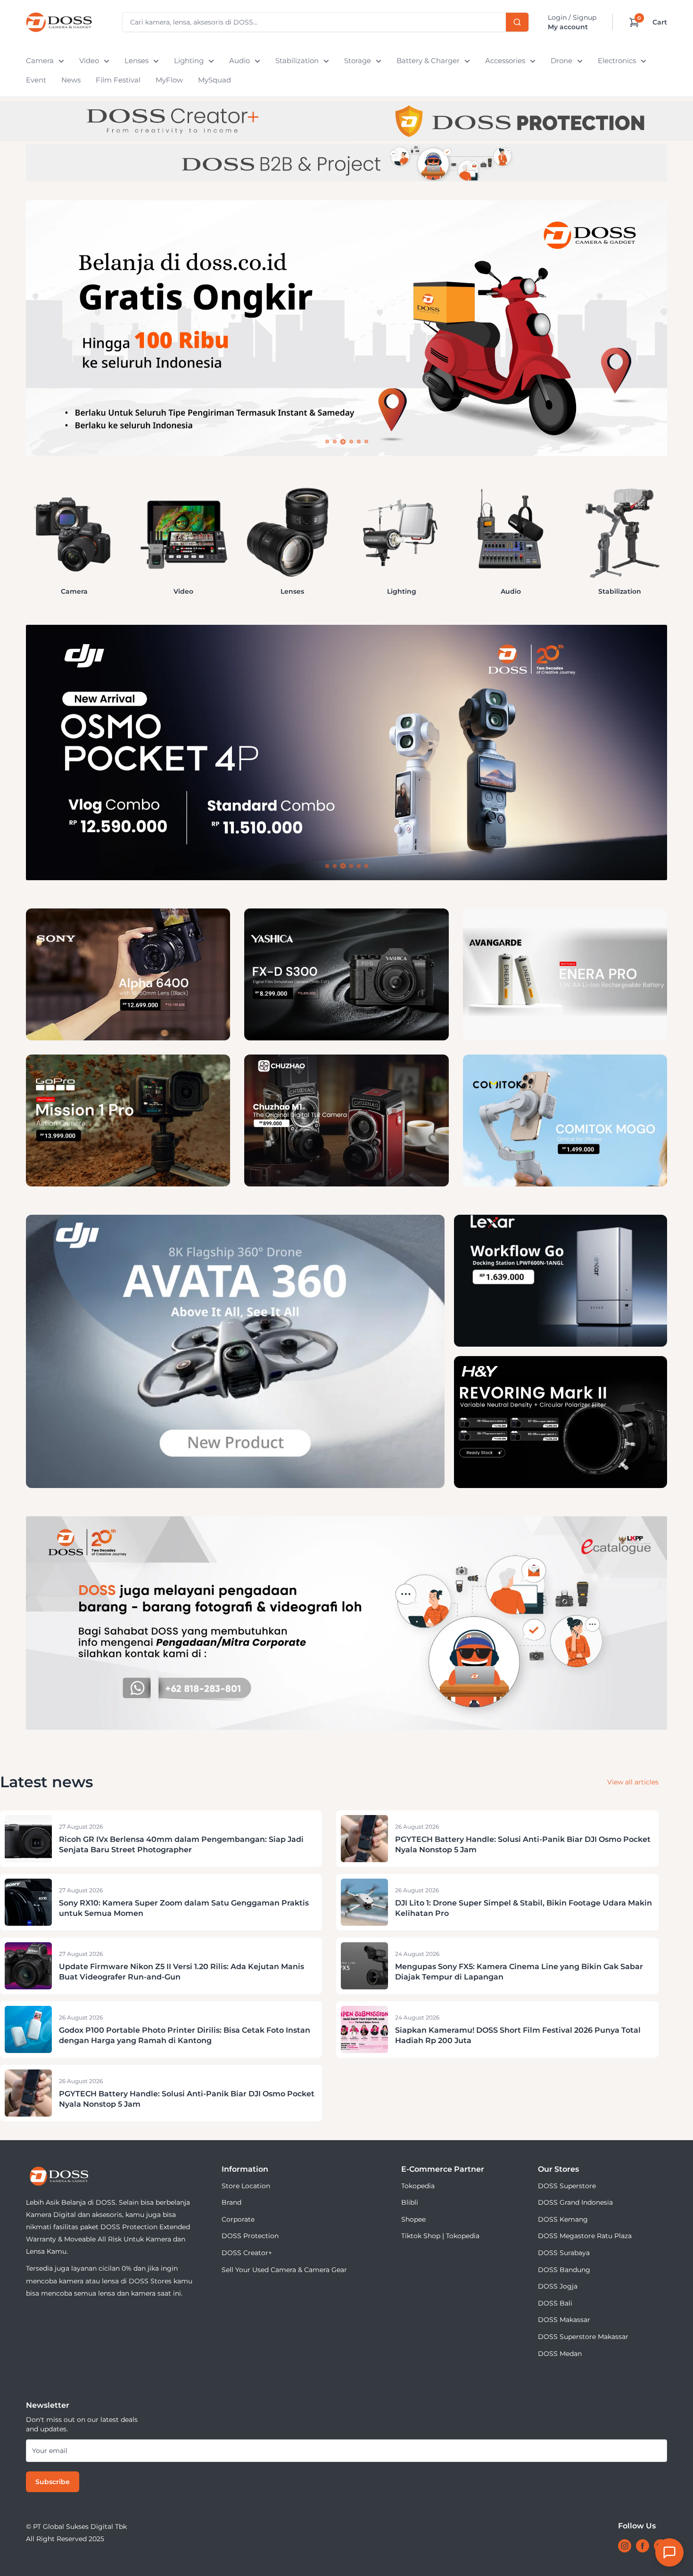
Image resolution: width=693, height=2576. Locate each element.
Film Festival (118, 80)
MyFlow (169, 80)
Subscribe (53, 2482)
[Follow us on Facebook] (643, 2546)
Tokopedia (418, 2186)
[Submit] (517, 22)
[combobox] (326, 22)
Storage (358, 61)
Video (89, 61)
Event (36, 80)
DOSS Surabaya (564, 2253)
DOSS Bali (555, 2303)
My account (568, 27)
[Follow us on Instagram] (625, 2546)
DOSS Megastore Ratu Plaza (585, 2236)
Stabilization (297, 61)
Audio (239, 61)
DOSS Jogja (558, 2286)
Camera (40, 61)
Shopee (413, 2219)
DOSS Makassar (564, 2320)
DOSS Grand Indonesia (575, 2202)
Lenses (136, 61)
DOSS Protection (250, 2236)
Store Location (246, 2186)
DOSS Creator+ (247, 2253)
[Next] (667, 531)
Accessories (505, 61)
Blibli (410, 2202)
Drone (561, 61)
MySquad (214, 80)
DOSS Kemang (563, 2219)
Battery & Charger (428, 61)
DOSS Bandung (564, 2270)
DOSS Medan (560, 2354)
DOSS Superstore (567, 2186)
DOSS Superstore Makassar (583, 2337)
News (71, 80)
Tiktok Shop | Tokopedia (440, 2236)
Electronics (617, 61)
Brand (231, 2202)
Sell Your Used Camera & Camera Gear (284, 2270)
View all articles (633, 1782)
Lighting (189, 61)
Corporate (238, 2219)
